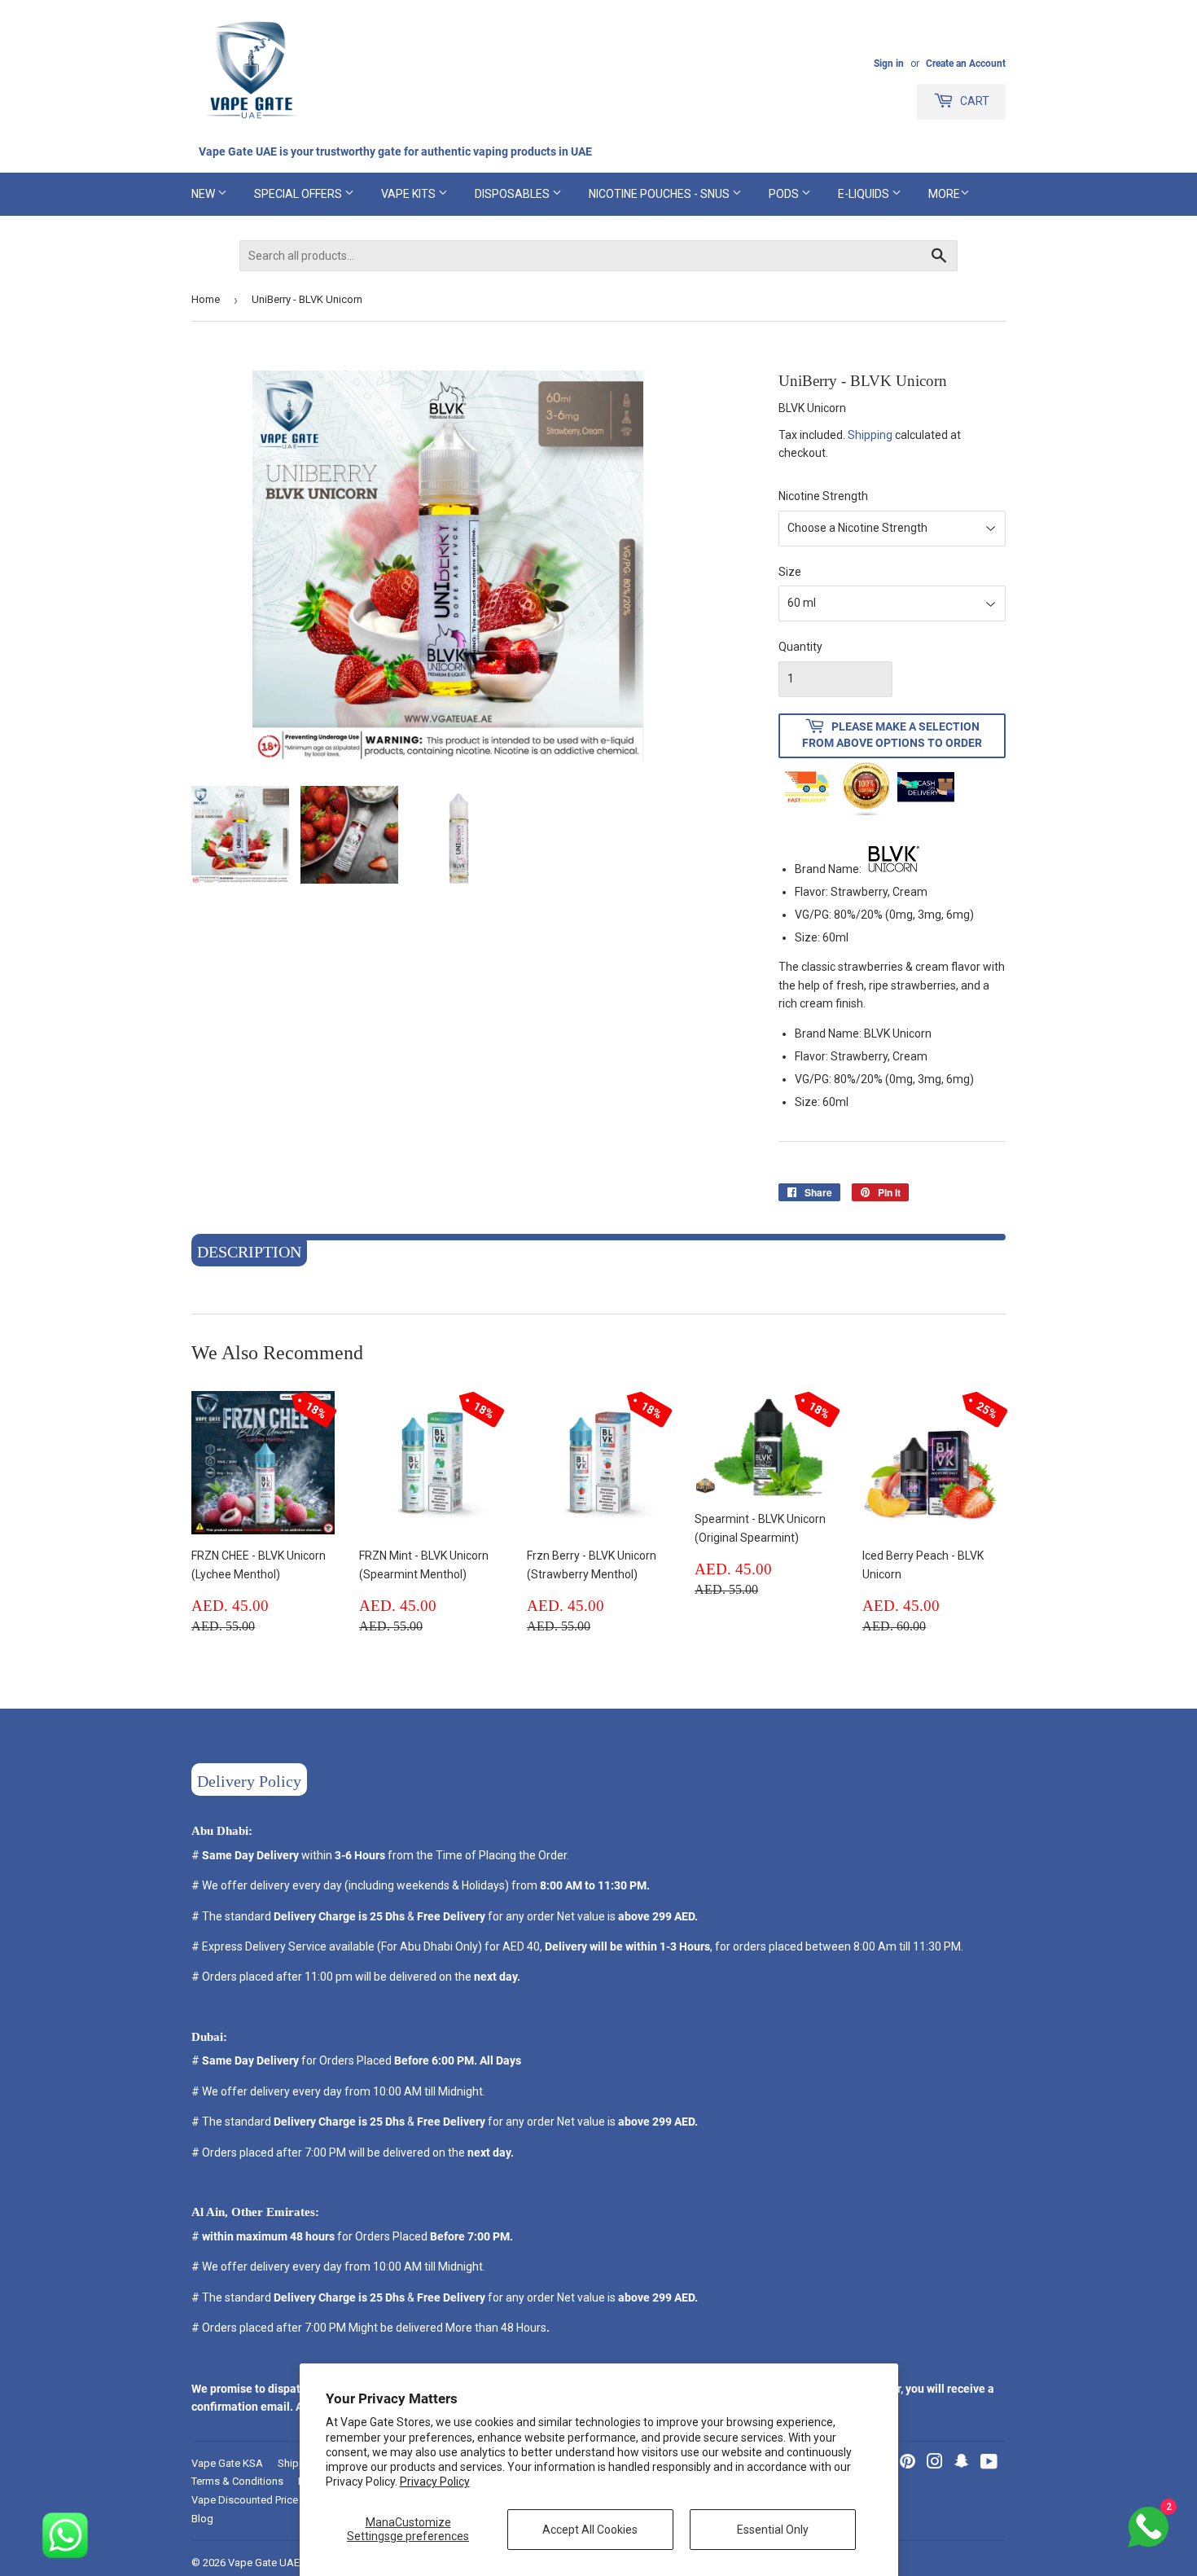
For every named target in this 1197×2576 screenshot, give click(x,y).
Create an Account (966, 64)
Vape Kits (410, 194)
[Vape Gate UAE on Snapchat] (962, 2464)
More (944, 194)
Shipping (870, 435)
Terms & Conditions (237, 2481)
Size (790, 572)
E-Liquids (865, 194)
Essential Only (773, 2530)
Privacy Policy (435, 2482)
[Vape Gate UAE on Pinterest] (908, 2464)
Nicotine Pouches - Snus (660, 194)
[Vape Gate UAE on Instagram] (935, 2464)
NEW (204, 194)
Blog (202, 2519)
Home (206, 299)
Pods (785, 194)
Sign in (889, 64)
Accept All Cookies (590, 2530)
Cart (973, 101)
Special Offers (299, 194)
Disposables (513, 194)
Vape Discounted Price (245, 2500)
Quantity (800, 647)
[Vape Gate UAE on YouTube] (989, 2464)
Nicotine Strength (823, 496)
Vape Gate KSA (227, 2463)
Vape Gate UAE (264, 2563)
